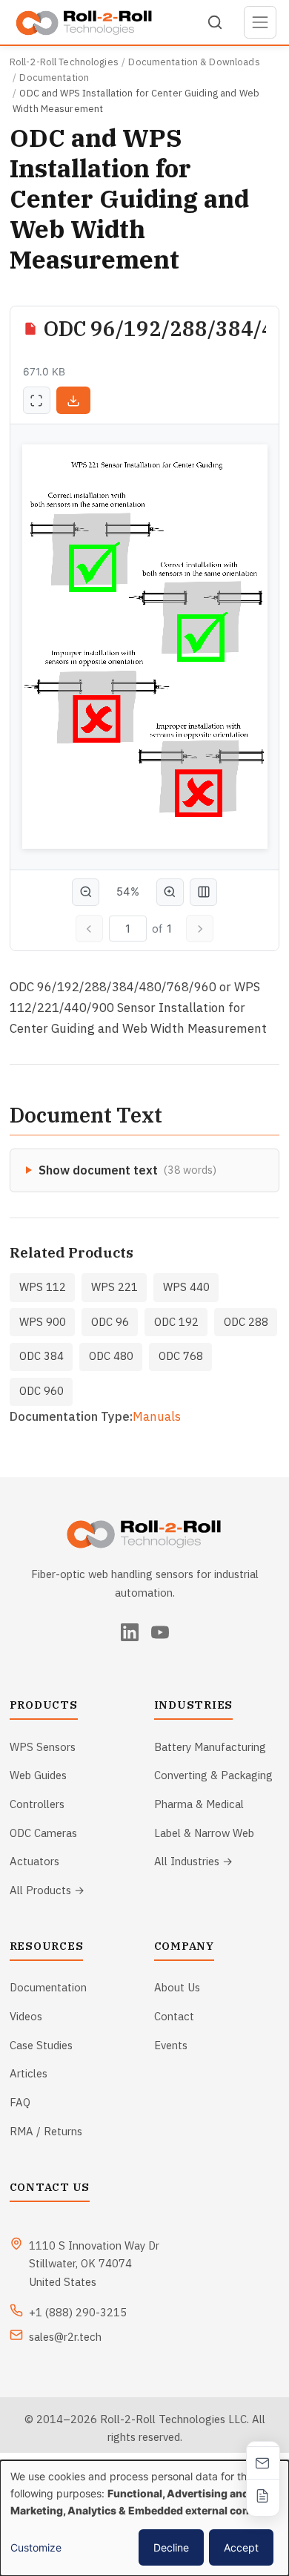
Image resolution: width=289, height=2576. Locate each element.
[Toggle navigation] (260, 23)
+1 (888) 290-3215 (78, 2312)
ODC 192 (176, 1322)
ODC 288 (246, 1322)
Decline (171, 2547)
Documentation (54, 78)
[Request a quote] (263, 2495)
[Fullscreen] (37, 400)
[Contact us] (263, 2462)
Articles (29, 2073)
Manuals (157, 1416)
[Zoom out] (86, 892)
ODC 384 (41, 1356)
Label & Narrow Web (204, 1833)
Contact (174, 2016)
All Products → (47, 1890)
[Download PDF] (73, 400)
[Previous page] (89, 929)
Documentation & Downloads (194, 62)
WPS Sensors (43, 1747)
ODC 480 (111, 1356)
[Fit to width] (203, 892)
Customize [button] (36, 2547)
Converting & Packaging (213, 1775)
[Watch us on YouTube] (160, 1632)
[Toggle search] (215, 22)
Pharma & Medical (199, 1804)
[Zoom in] (170, 892)
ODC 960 (41, 1391)
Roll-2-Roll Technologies (64, 62)
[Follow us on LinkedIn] (130, 1632)
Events (171, 2045)
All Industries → (193, 1861)
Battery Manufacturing (210, 1747)
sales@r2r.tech (65, 2337)
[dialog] (144, 2518)
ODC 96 (110, 1322)
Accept (241, 2547)
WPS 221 (114, 1287)
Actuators (34, 1861)
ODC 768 (181, 1356)
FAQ (20, 2102)
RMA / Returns (46, 2131)
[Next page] (200, 929)
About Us (177, 1987)
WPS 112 (43, 1287)
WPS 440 (186, 1287)
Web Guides (38, 1775)
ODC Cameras (43, 1833)
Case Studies (41, 2045)
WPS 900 (43, 1322)
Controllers (37, 1804)
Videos (26, 2016)
